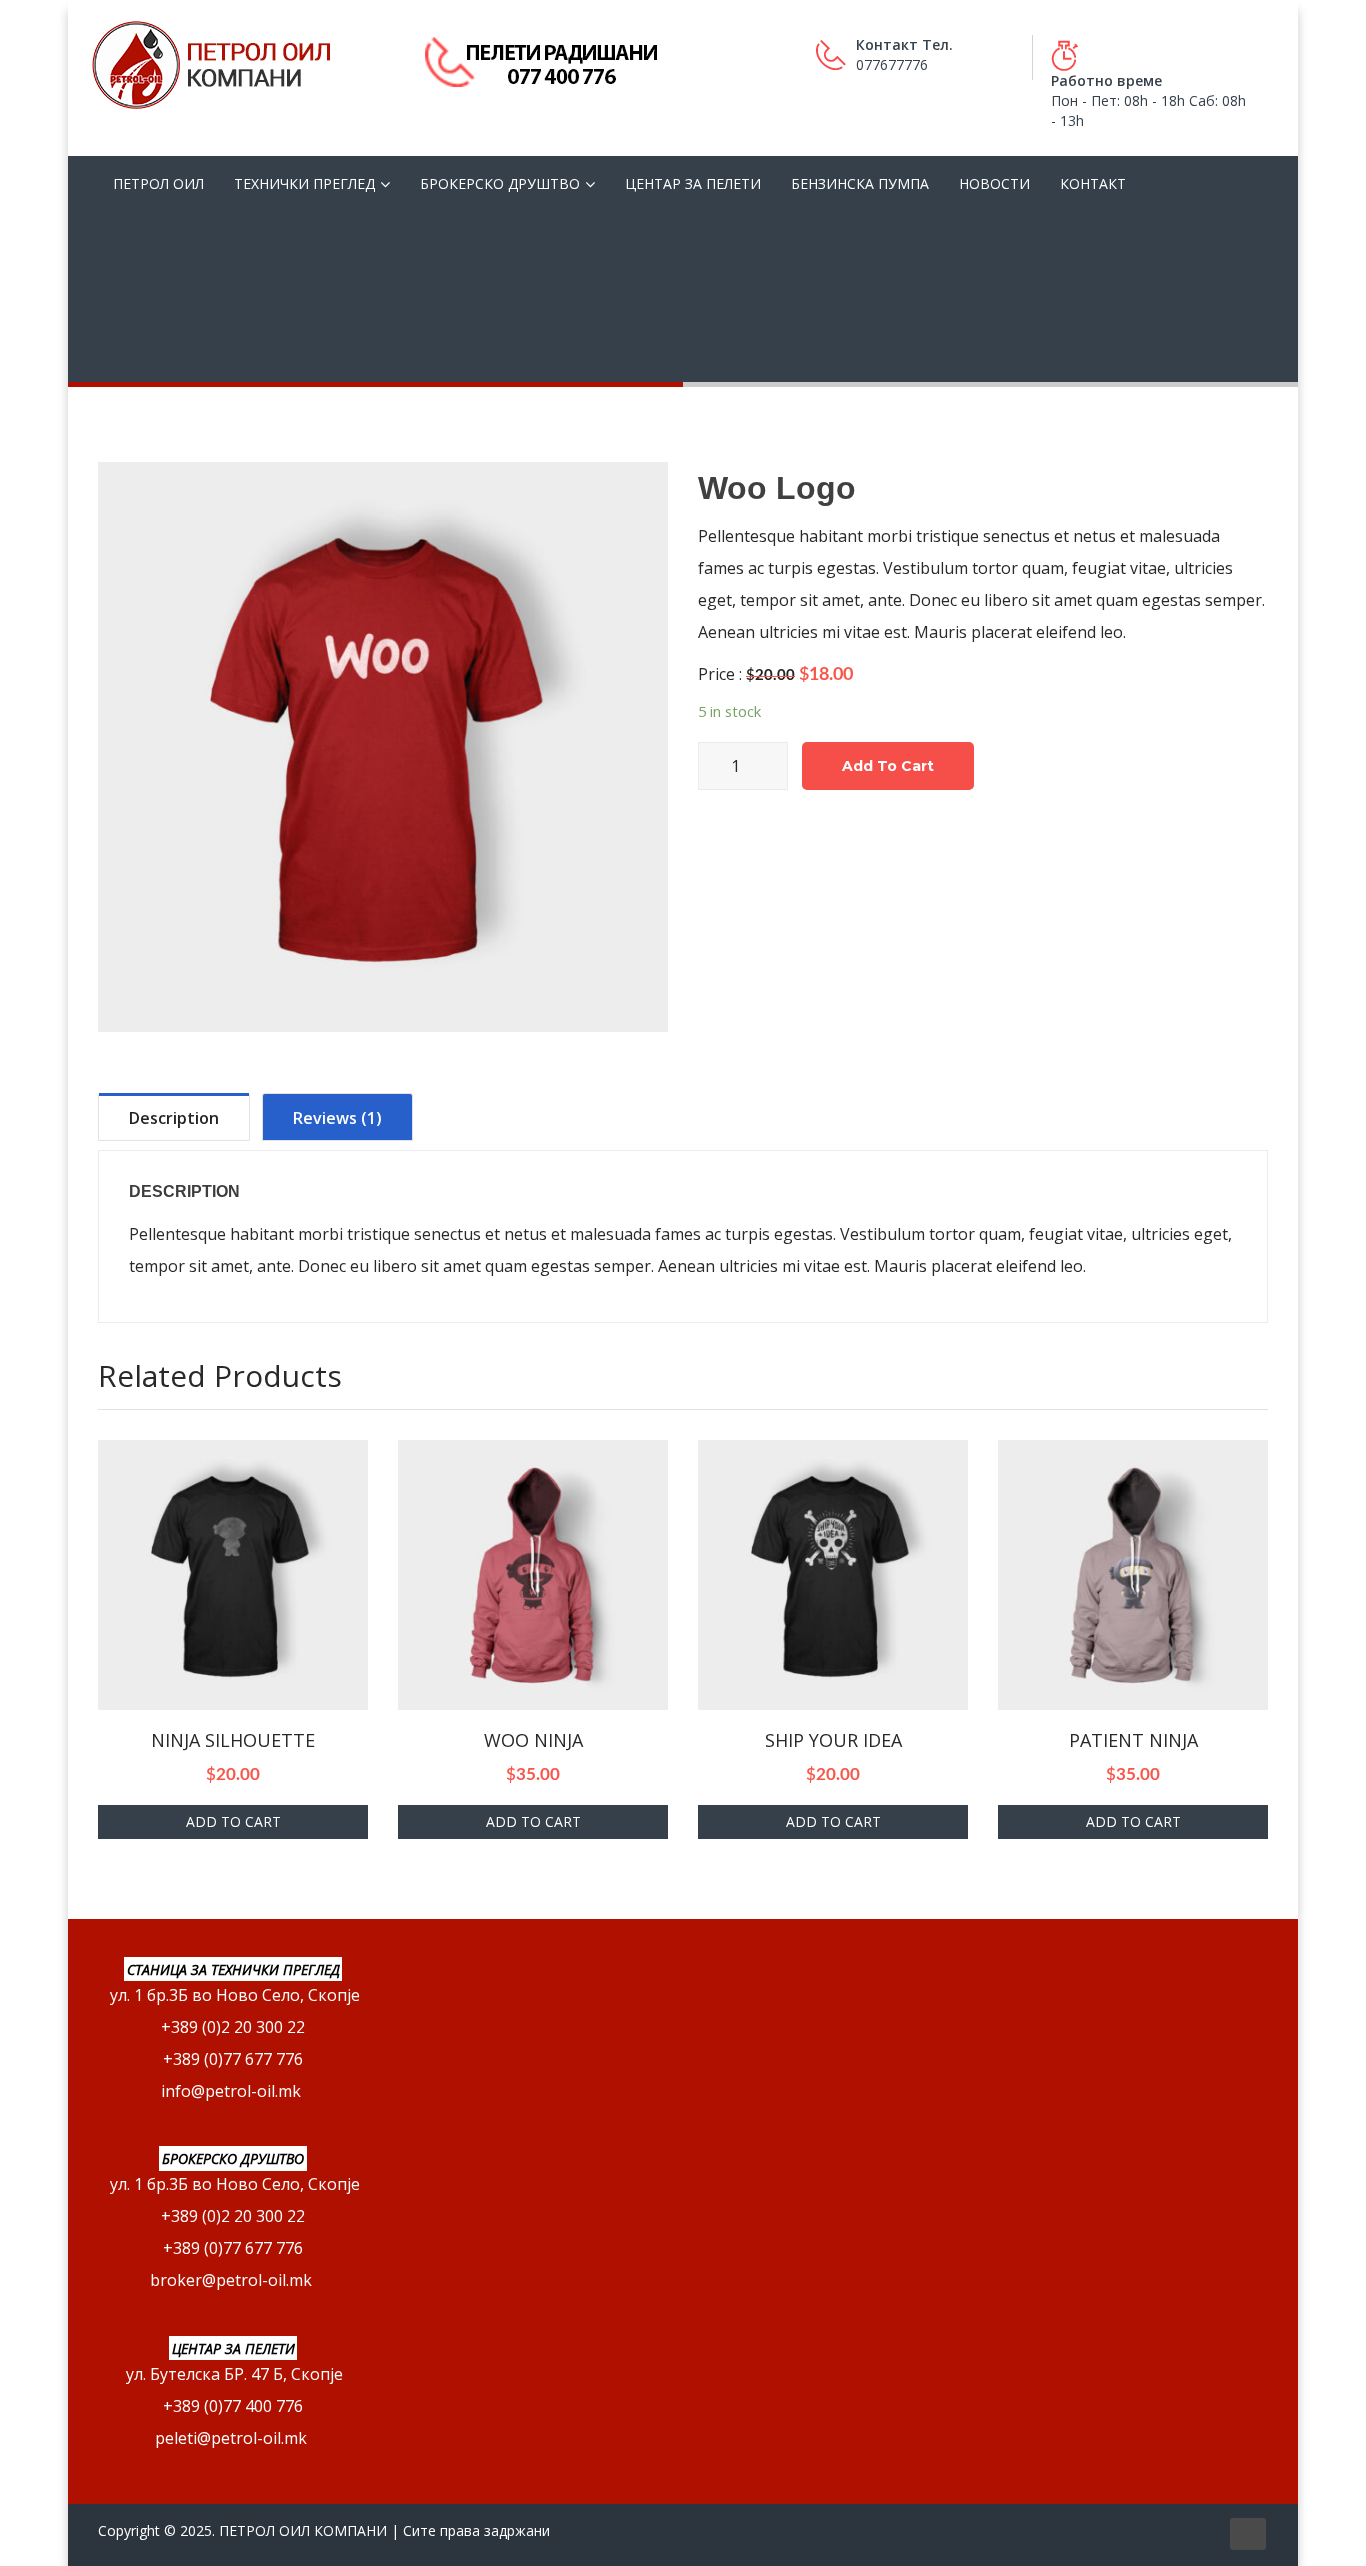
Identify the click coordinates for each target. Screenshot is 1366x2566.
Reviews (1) (337, 1118)
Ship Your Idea (833, 1740)
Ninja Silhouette (233, 1740)
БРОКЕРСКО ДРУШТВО (500, 183)
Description (174, 1118)
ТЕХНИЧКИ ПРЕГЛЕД (304, 183)
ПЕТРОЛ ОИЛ (158, 183)
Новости (994, 183)
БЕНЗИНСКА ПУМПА (860, 183)
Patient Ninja (1133, 1740)
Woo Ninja (533, 1740)
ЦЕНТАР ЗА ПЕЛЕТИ (693, 183)
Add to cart (888, 766)
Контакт (1093, 183)
